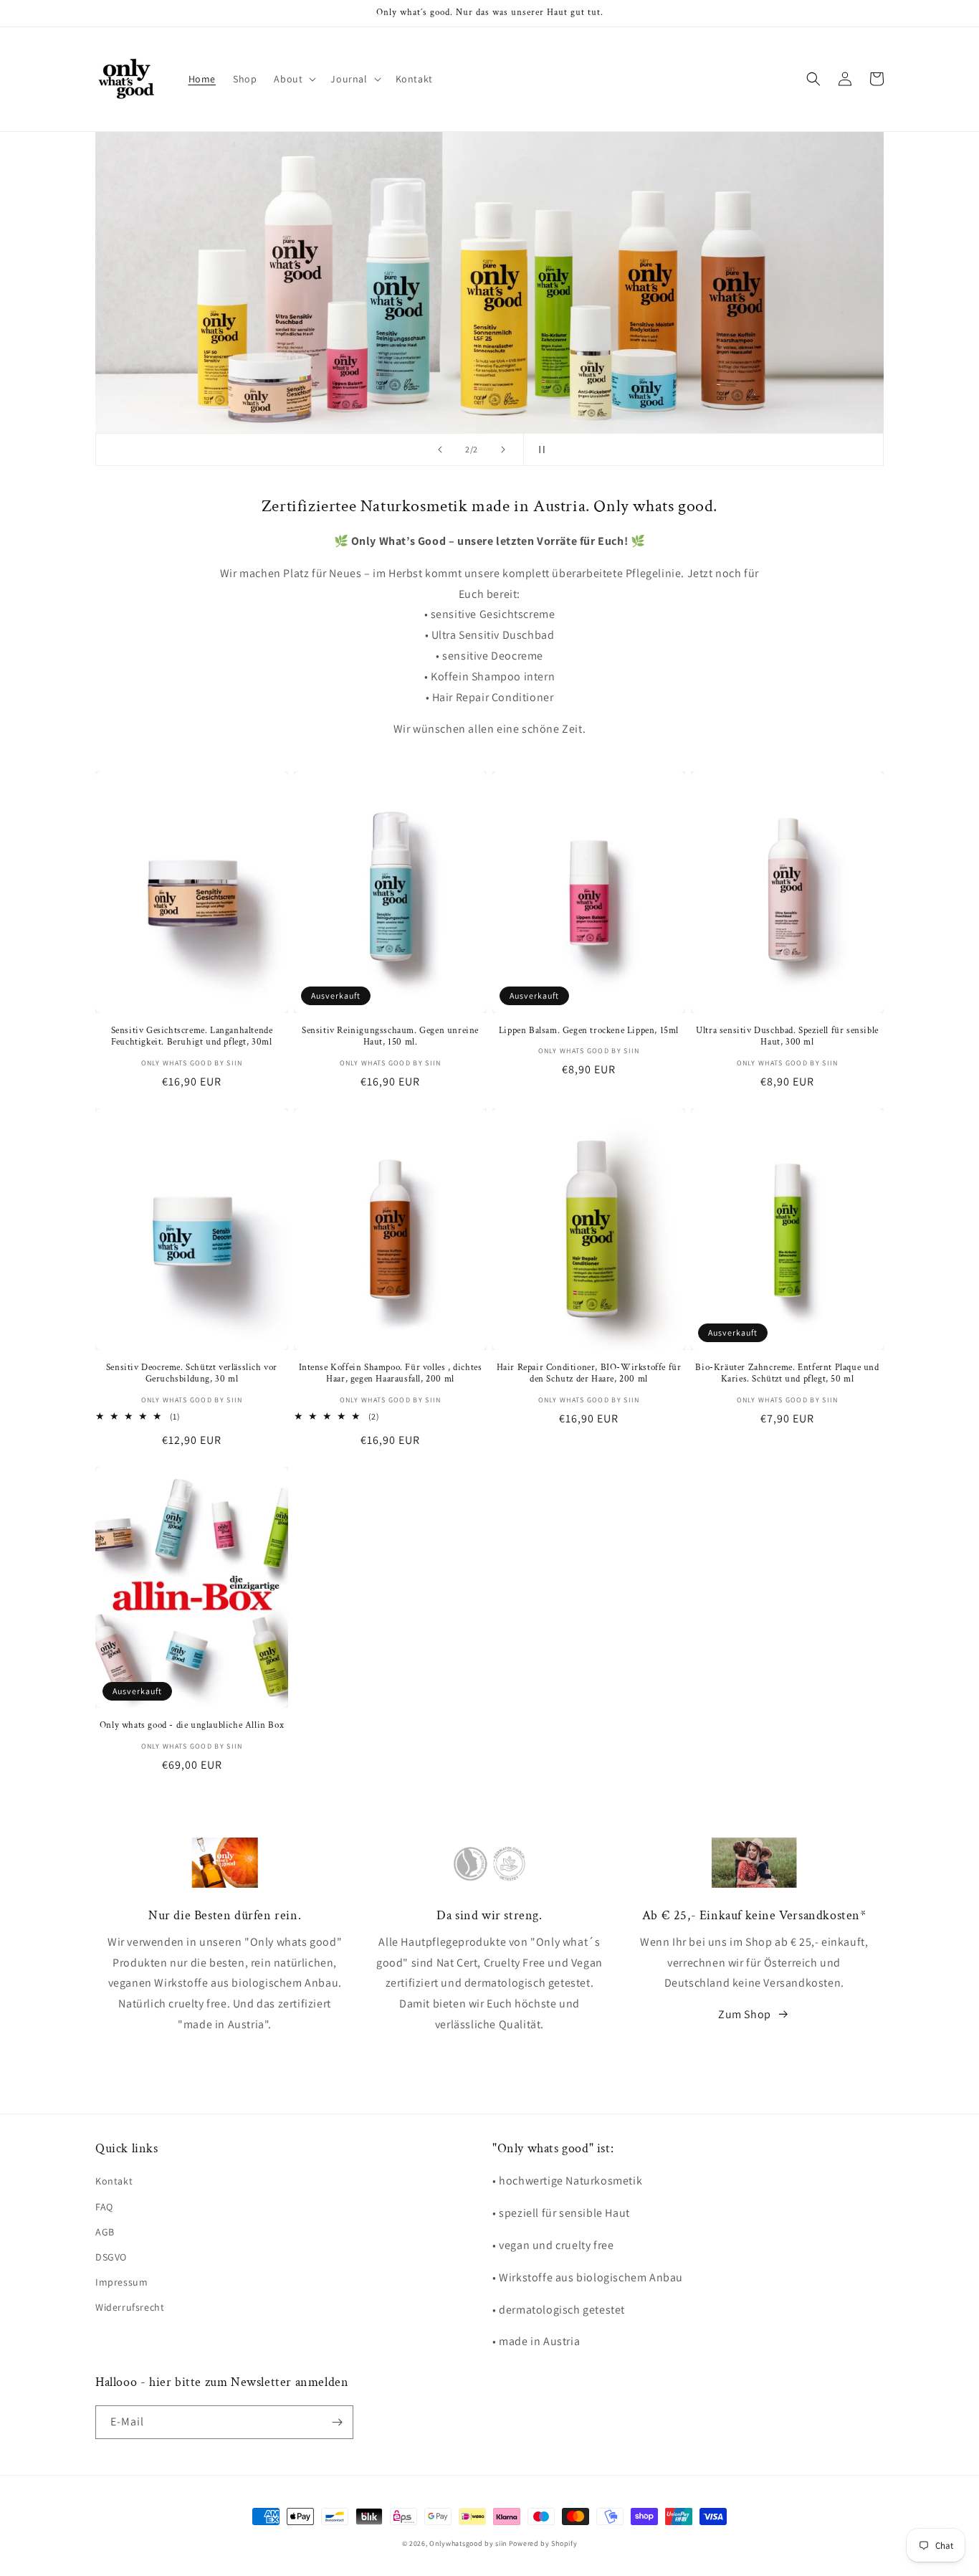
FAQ (104, 2207)
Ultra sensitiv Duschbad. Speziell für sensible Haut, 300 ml (787, 1037)
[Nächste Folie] (503, 450)
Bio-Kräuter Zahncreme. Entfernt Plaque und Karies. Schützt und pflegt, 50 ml (787, 1374)
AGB (105, 2232)
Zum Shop (745, 2014)
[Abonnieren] (337, 2422)
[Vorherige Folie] (440, 450)
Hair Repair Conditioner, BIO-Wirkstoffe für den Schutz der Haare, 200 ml (589, 1374)
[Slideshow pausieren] (539, 450)
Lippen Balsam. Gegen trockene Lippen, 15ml (589, 1031)
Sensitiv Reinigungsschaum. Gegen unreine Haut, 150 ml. (390, 1037)
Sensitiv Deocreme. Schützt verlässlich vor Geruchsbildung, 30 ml (192, 1374)
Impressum (121, 2282)
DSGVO (111, 2257)
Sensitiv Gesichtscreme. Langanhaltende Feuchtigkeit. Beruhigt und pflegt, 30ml (192, 1037)
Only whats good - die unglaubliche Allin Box (192, 1726)
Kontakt (114, 2181)
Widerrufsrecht (130, 2307)
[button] (293, 79)
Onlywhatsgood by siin (468, 2543)
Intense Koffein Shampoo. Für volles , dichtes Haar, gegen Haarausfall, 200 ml (391, 1374)
